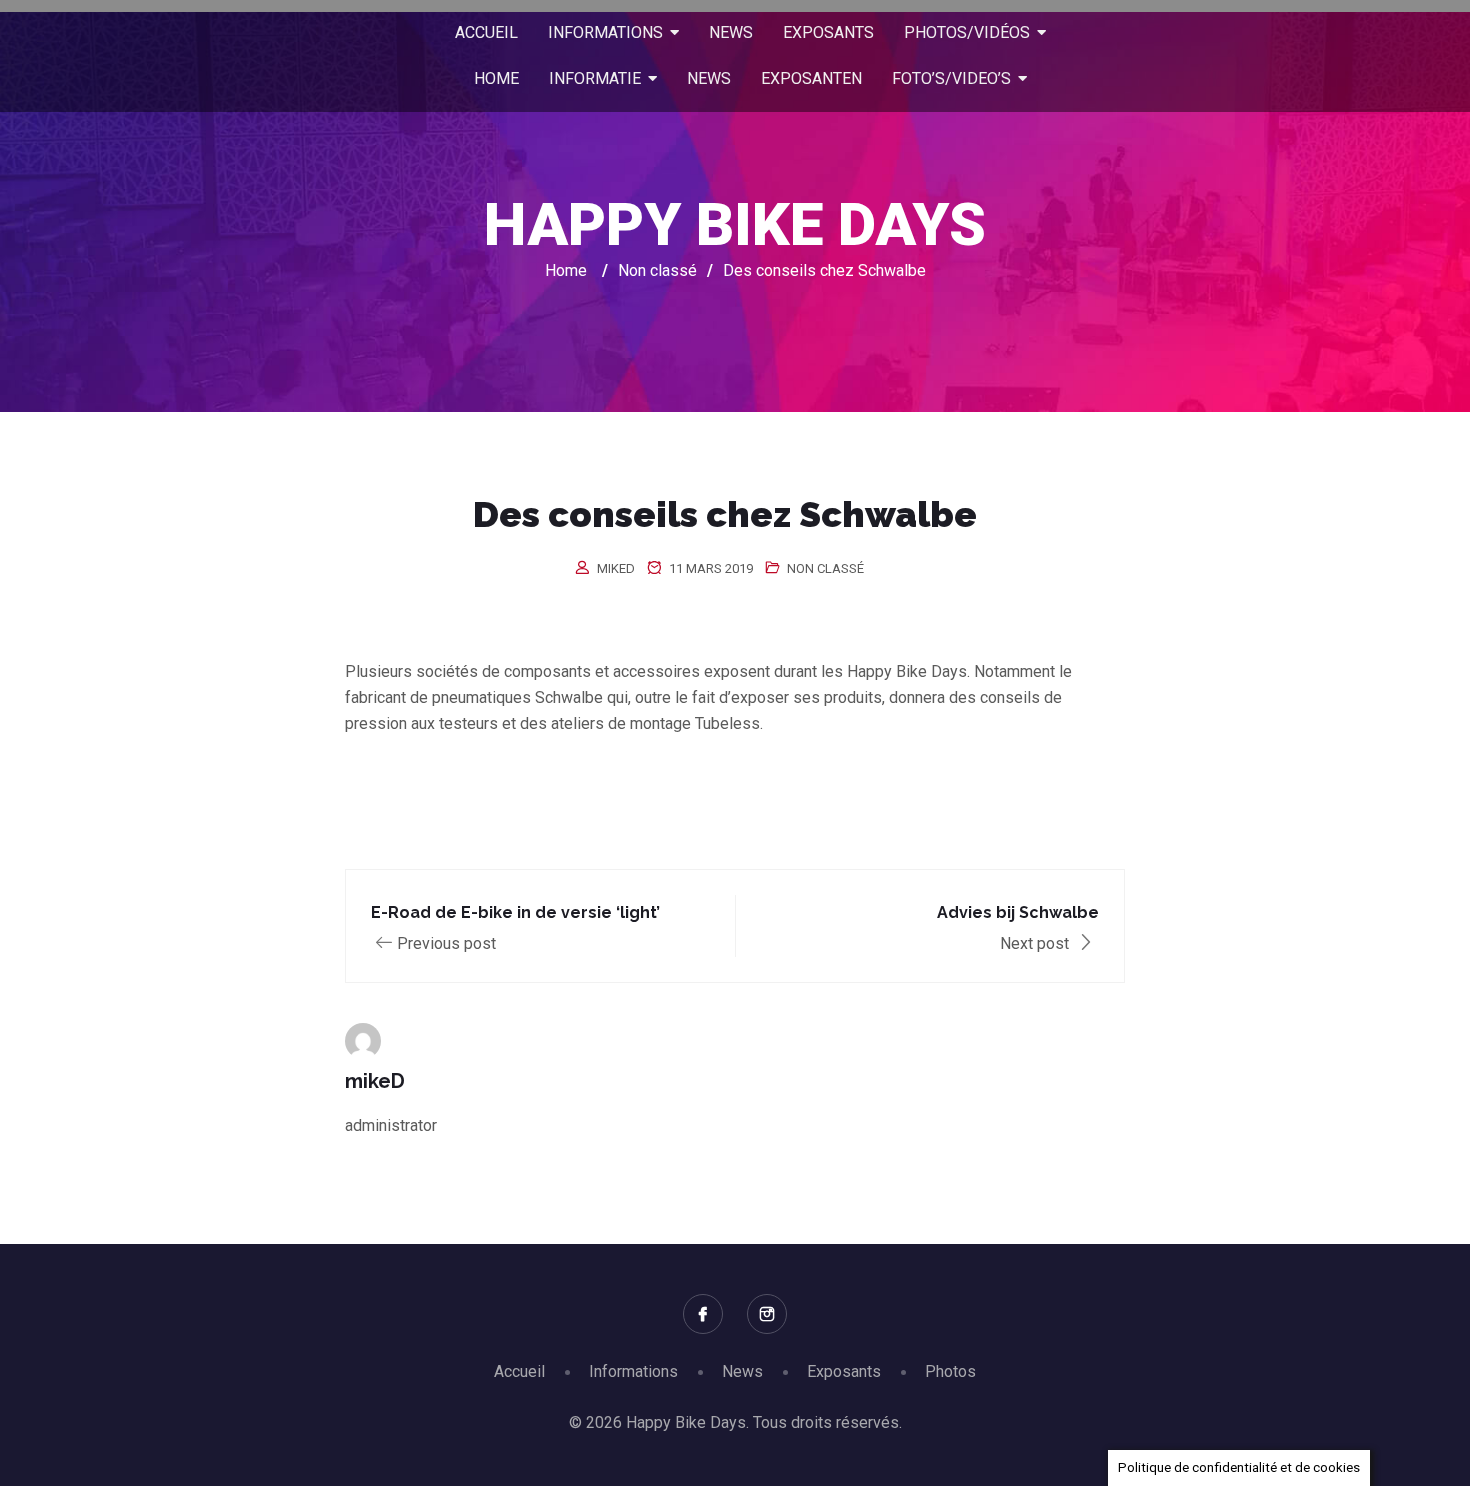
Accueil (519, 1371)
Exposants (844, 1371)
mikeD (616, 568)
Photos (950, 1371)
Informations (633, 1371)
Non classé (825, 568)
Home (566, 270)
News (742, 1371)
